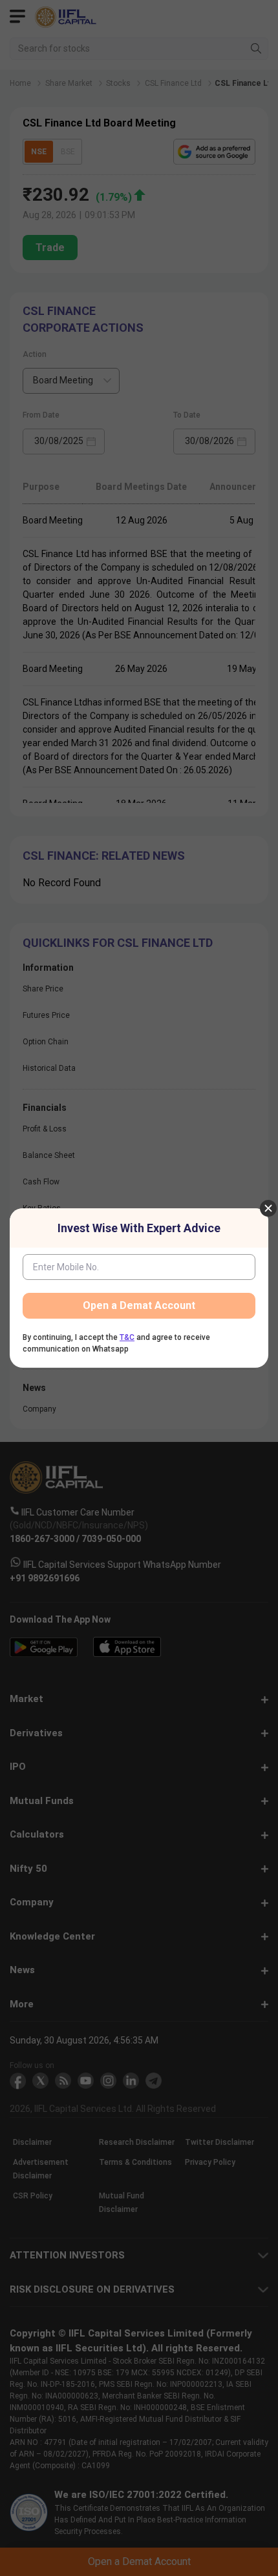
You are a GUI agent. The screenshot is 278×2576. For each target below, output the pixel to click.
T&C (127, 1337)
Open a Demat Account (139, 1305)
